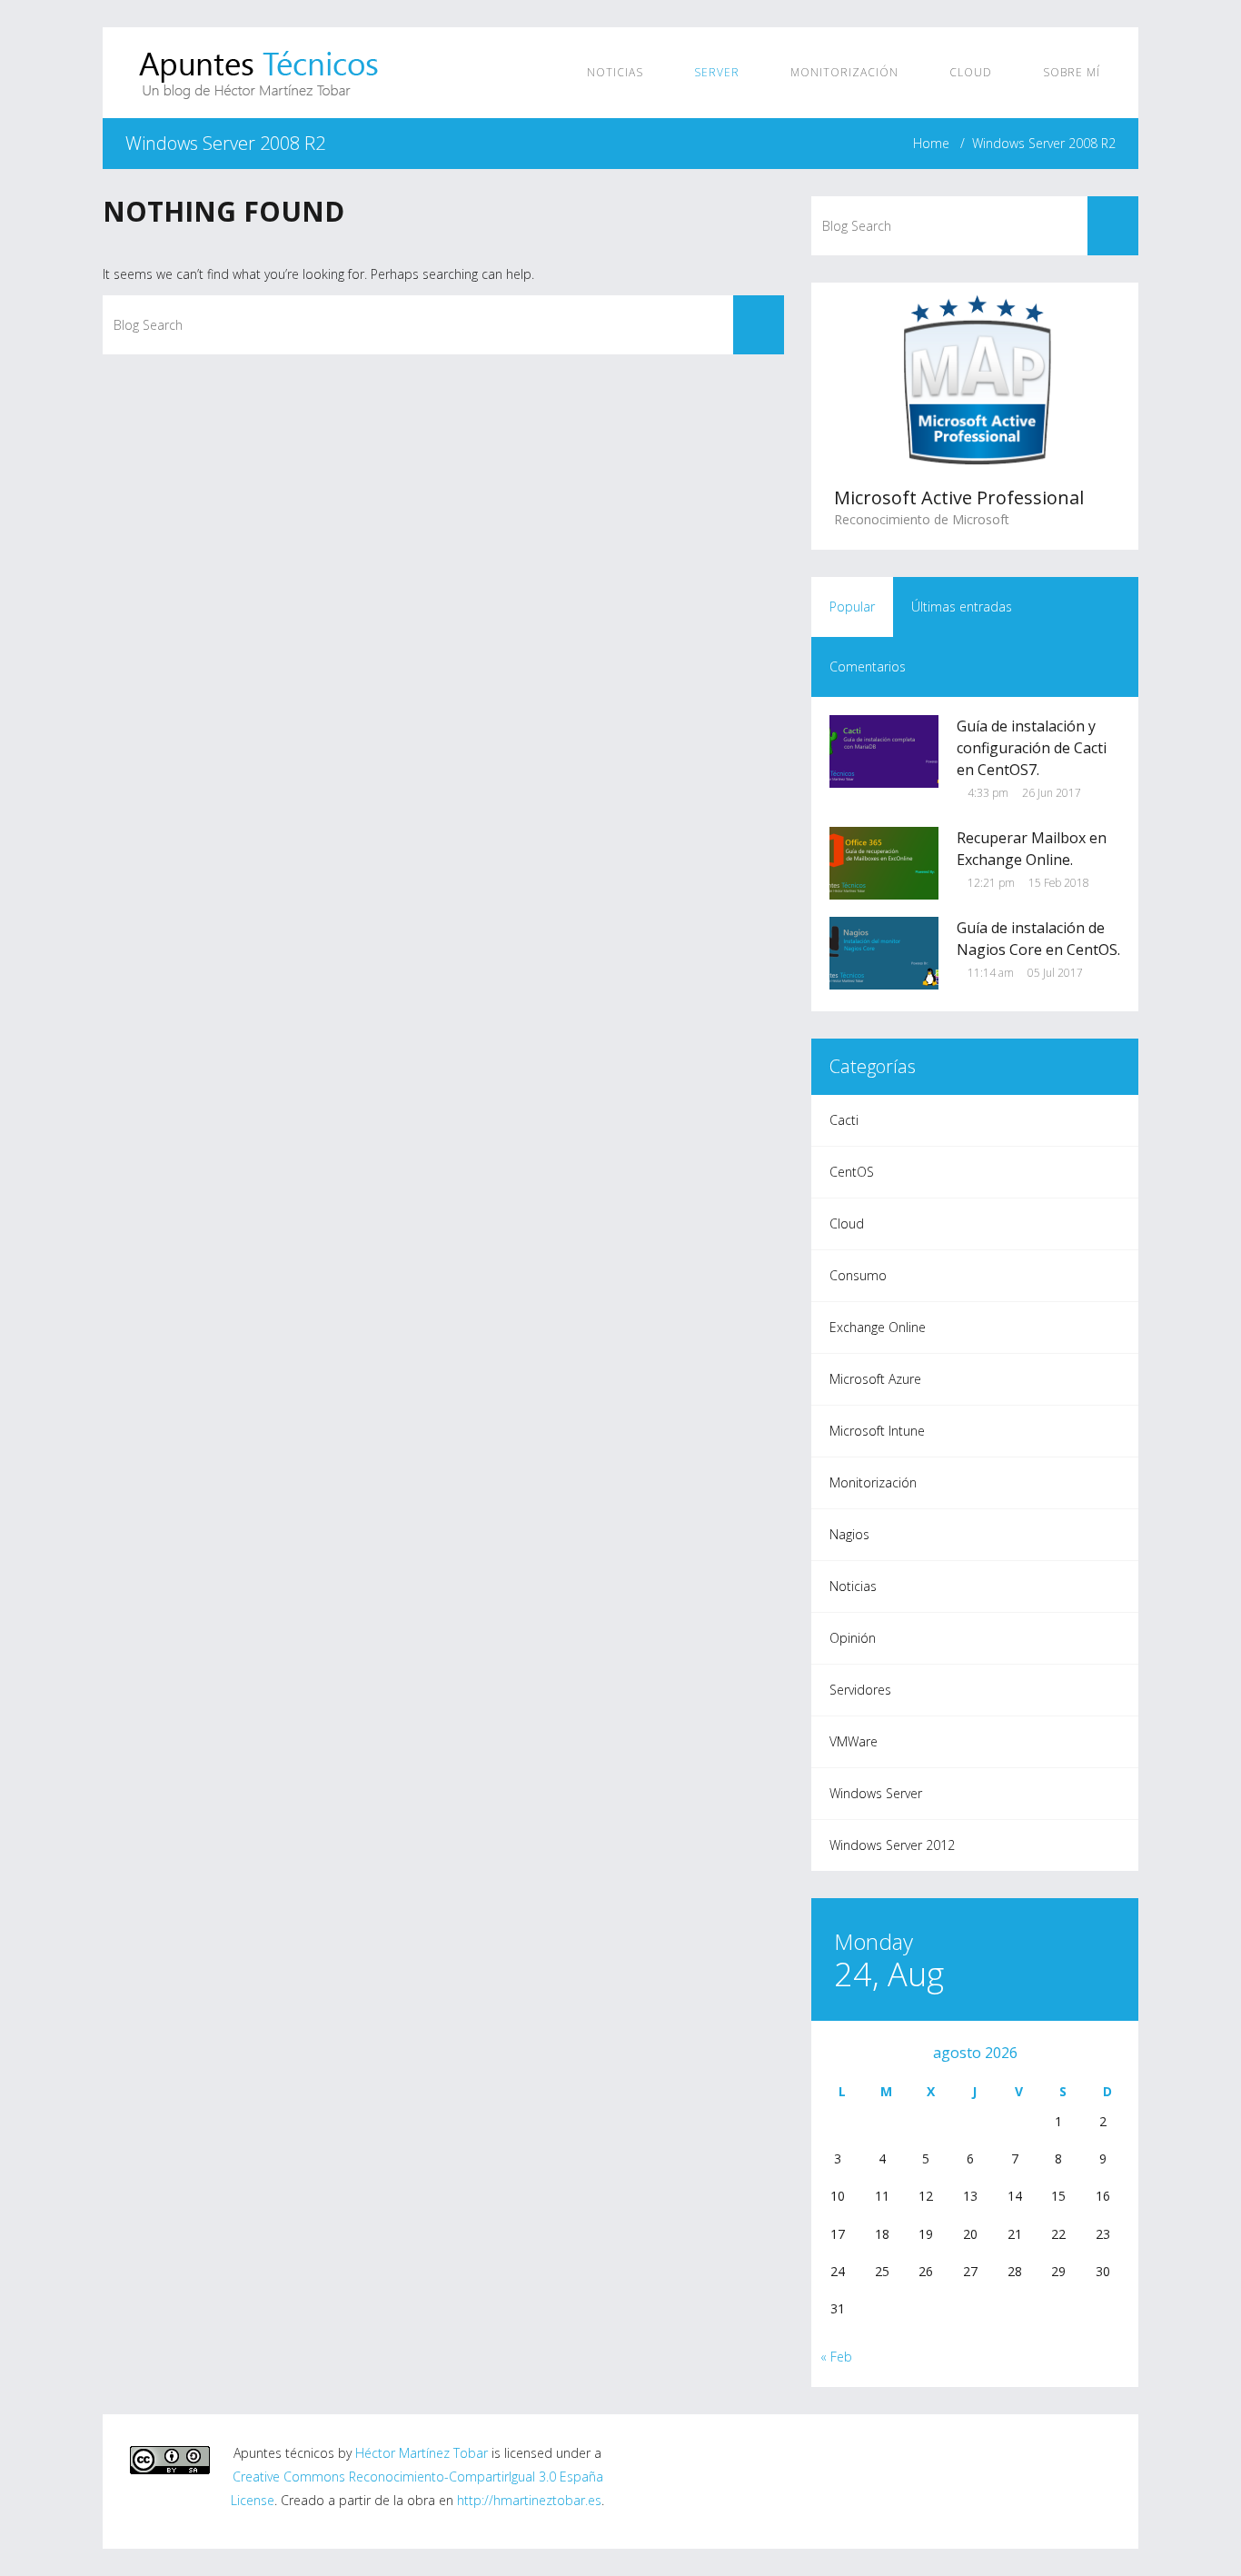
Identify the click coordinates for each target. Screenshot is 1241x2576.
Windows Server (876, 1793)
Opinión (853, 1638)
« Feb (836, 2357)
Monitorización (846, 72)
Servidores (860, 1690)
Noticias (617, 72)
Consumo (858, 1275)
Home (931, 143)
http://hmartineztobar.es (529, 2500)
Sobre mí (1072, 72)
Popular (852, 607)
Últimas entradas (962, 607)
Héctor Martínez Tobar (422, 2453)
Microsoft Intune (877, 1431)
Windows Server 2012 (892, 1845)
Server (719, 72)
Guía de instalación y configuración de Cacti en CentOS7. (1032, 748)
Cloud (973, 72)
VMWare (854, 1741)
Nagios (849, 1534)
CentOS (852, 1172)
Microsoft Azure (875, 1379)
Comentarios (868, 666)
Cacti (844, 1120)
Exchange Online (878, 1327)
